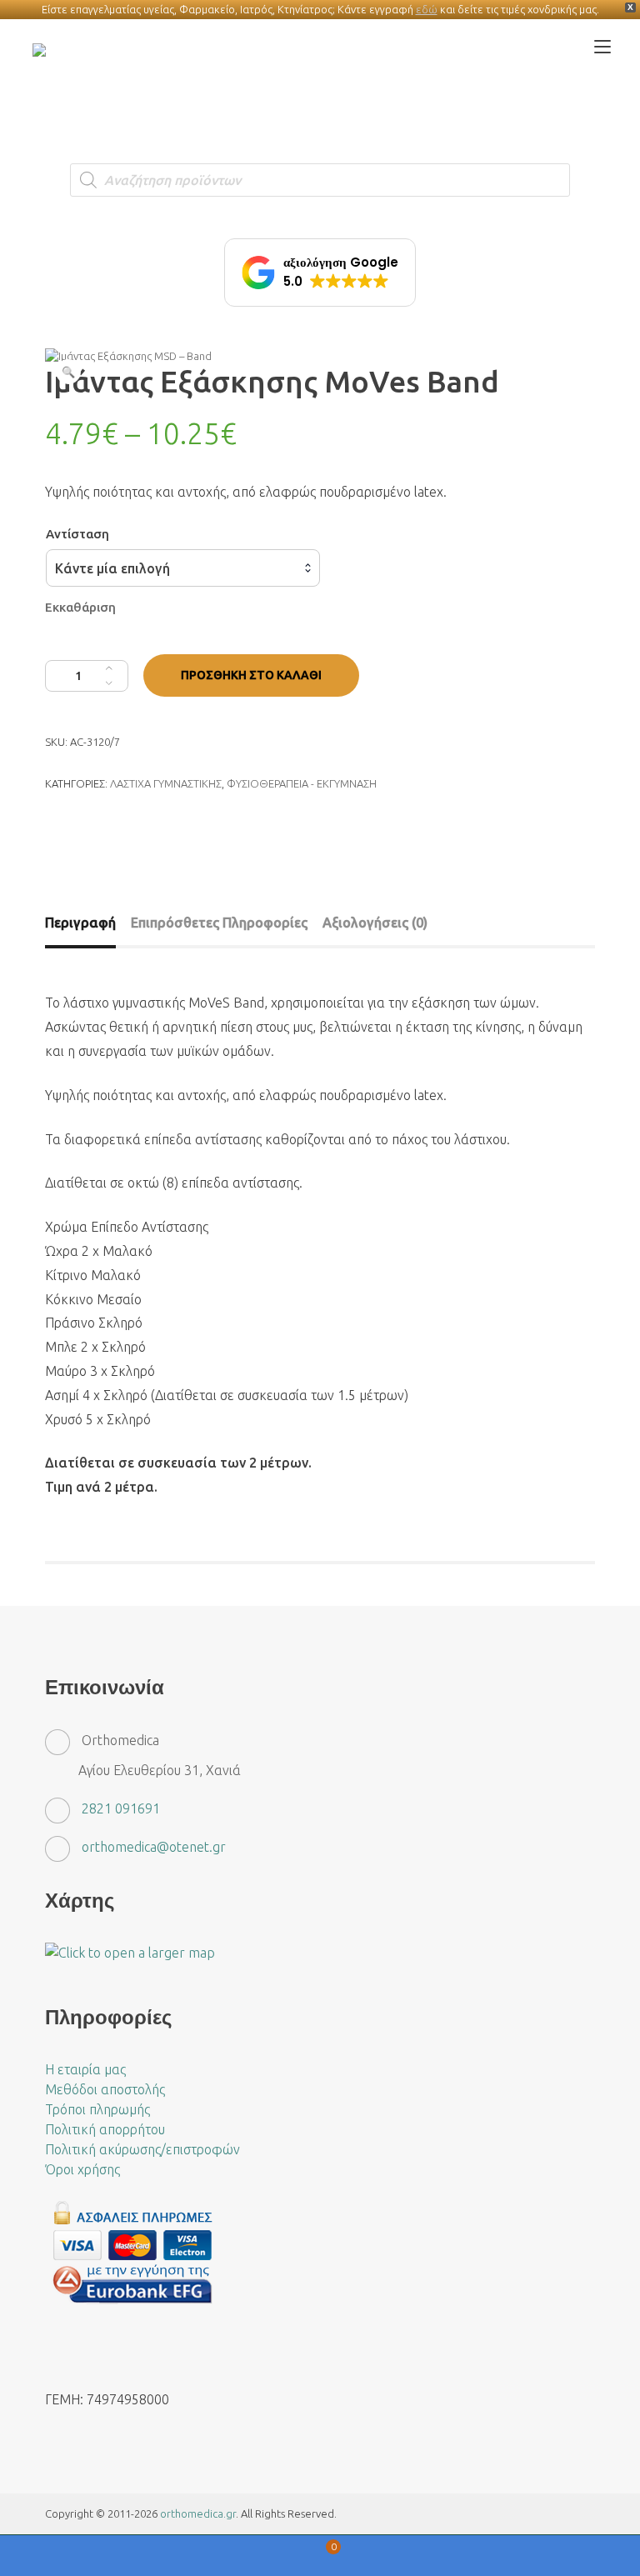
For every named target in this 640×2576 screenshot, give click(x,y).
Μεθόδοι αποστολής (105, 2089)
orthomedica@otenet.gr (154, 1847)
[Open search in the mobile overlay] (320, 180)
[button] (68, 372)
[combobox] (183, 568)
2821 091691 (121, 1808)
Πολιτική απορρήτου (105, 2129)
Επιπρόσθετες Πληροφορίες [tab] (219, 923)
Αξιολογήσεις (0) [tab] (375, 923)
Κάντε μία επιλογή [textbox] (112, 568)
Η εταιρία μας (85, 2069)
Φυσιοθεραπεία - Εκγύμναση (302, 783)
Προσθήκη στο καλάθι (251, 675)
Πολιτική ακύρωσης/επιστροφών (142, 2149)
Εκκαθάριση (80, 607)
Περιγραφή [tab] (80, 923)
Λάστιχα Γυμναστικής (166, 783)
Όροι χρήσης (82, 2169)
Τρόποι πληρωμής (97, 2109)
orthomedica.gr (198, 2513)
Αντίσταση (77, 534)
